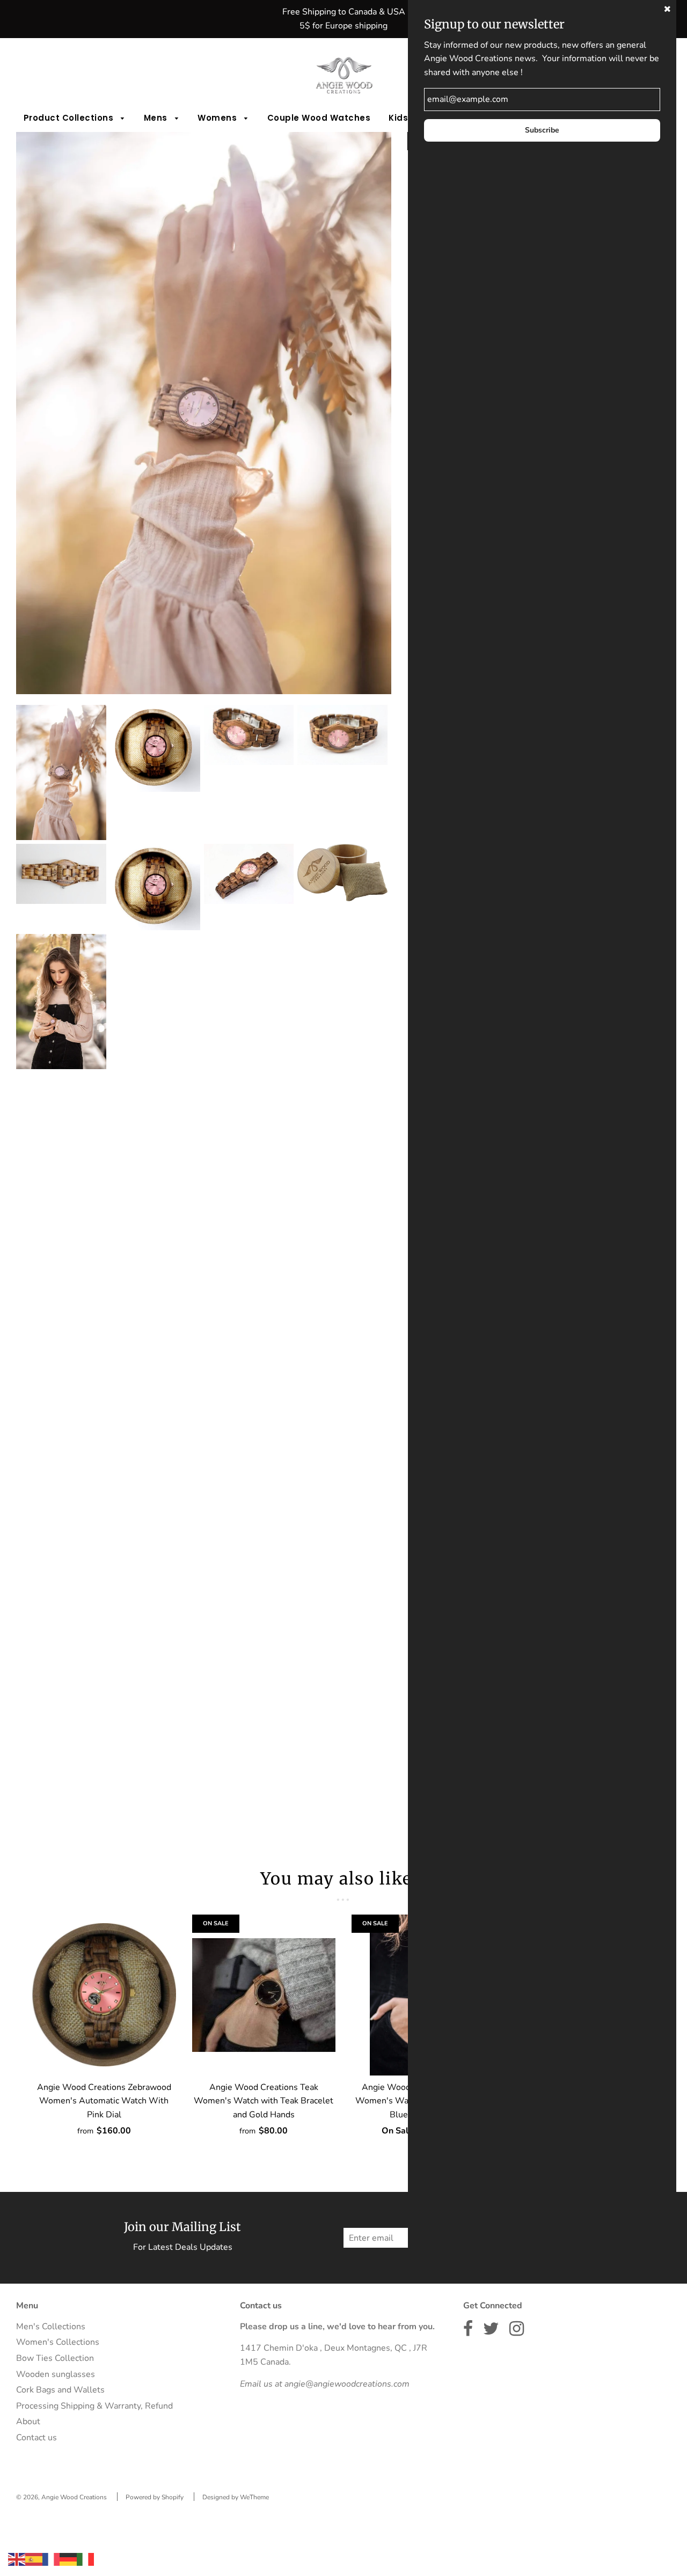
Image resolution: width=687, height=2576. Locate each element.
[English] (17, 2559)
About (28, 2422)
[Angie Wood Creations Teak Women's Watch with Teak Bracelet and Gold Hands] (264, 1995)
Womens (218, 118)
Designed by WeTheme (236, 2497)
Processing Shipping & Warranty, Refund (94, 2406)
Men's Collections (51, 2327)
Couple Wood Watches (319, 118)
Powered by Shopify (155, 2497)
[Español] (34, 2559)
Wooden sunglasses (56, 2374)
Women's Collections (58, 2342)
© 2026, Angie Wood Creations (61, 2497)
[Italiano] (85, 2559)
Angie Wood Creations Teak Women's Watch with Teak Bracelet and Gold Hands (264, 2101)
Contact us (36, 2438)
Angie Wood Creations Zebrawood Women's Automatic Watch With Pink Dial (104, 2101)
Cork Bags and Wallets (60, 2390)
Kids (400, 118)
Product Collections (70, 118)
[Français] (51, 2559)
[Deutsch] (68, 2559)
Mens (157, 118)
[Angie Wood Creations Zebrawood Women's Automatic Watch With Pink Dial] (104, 1995)
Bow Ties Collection (55, 2358)
